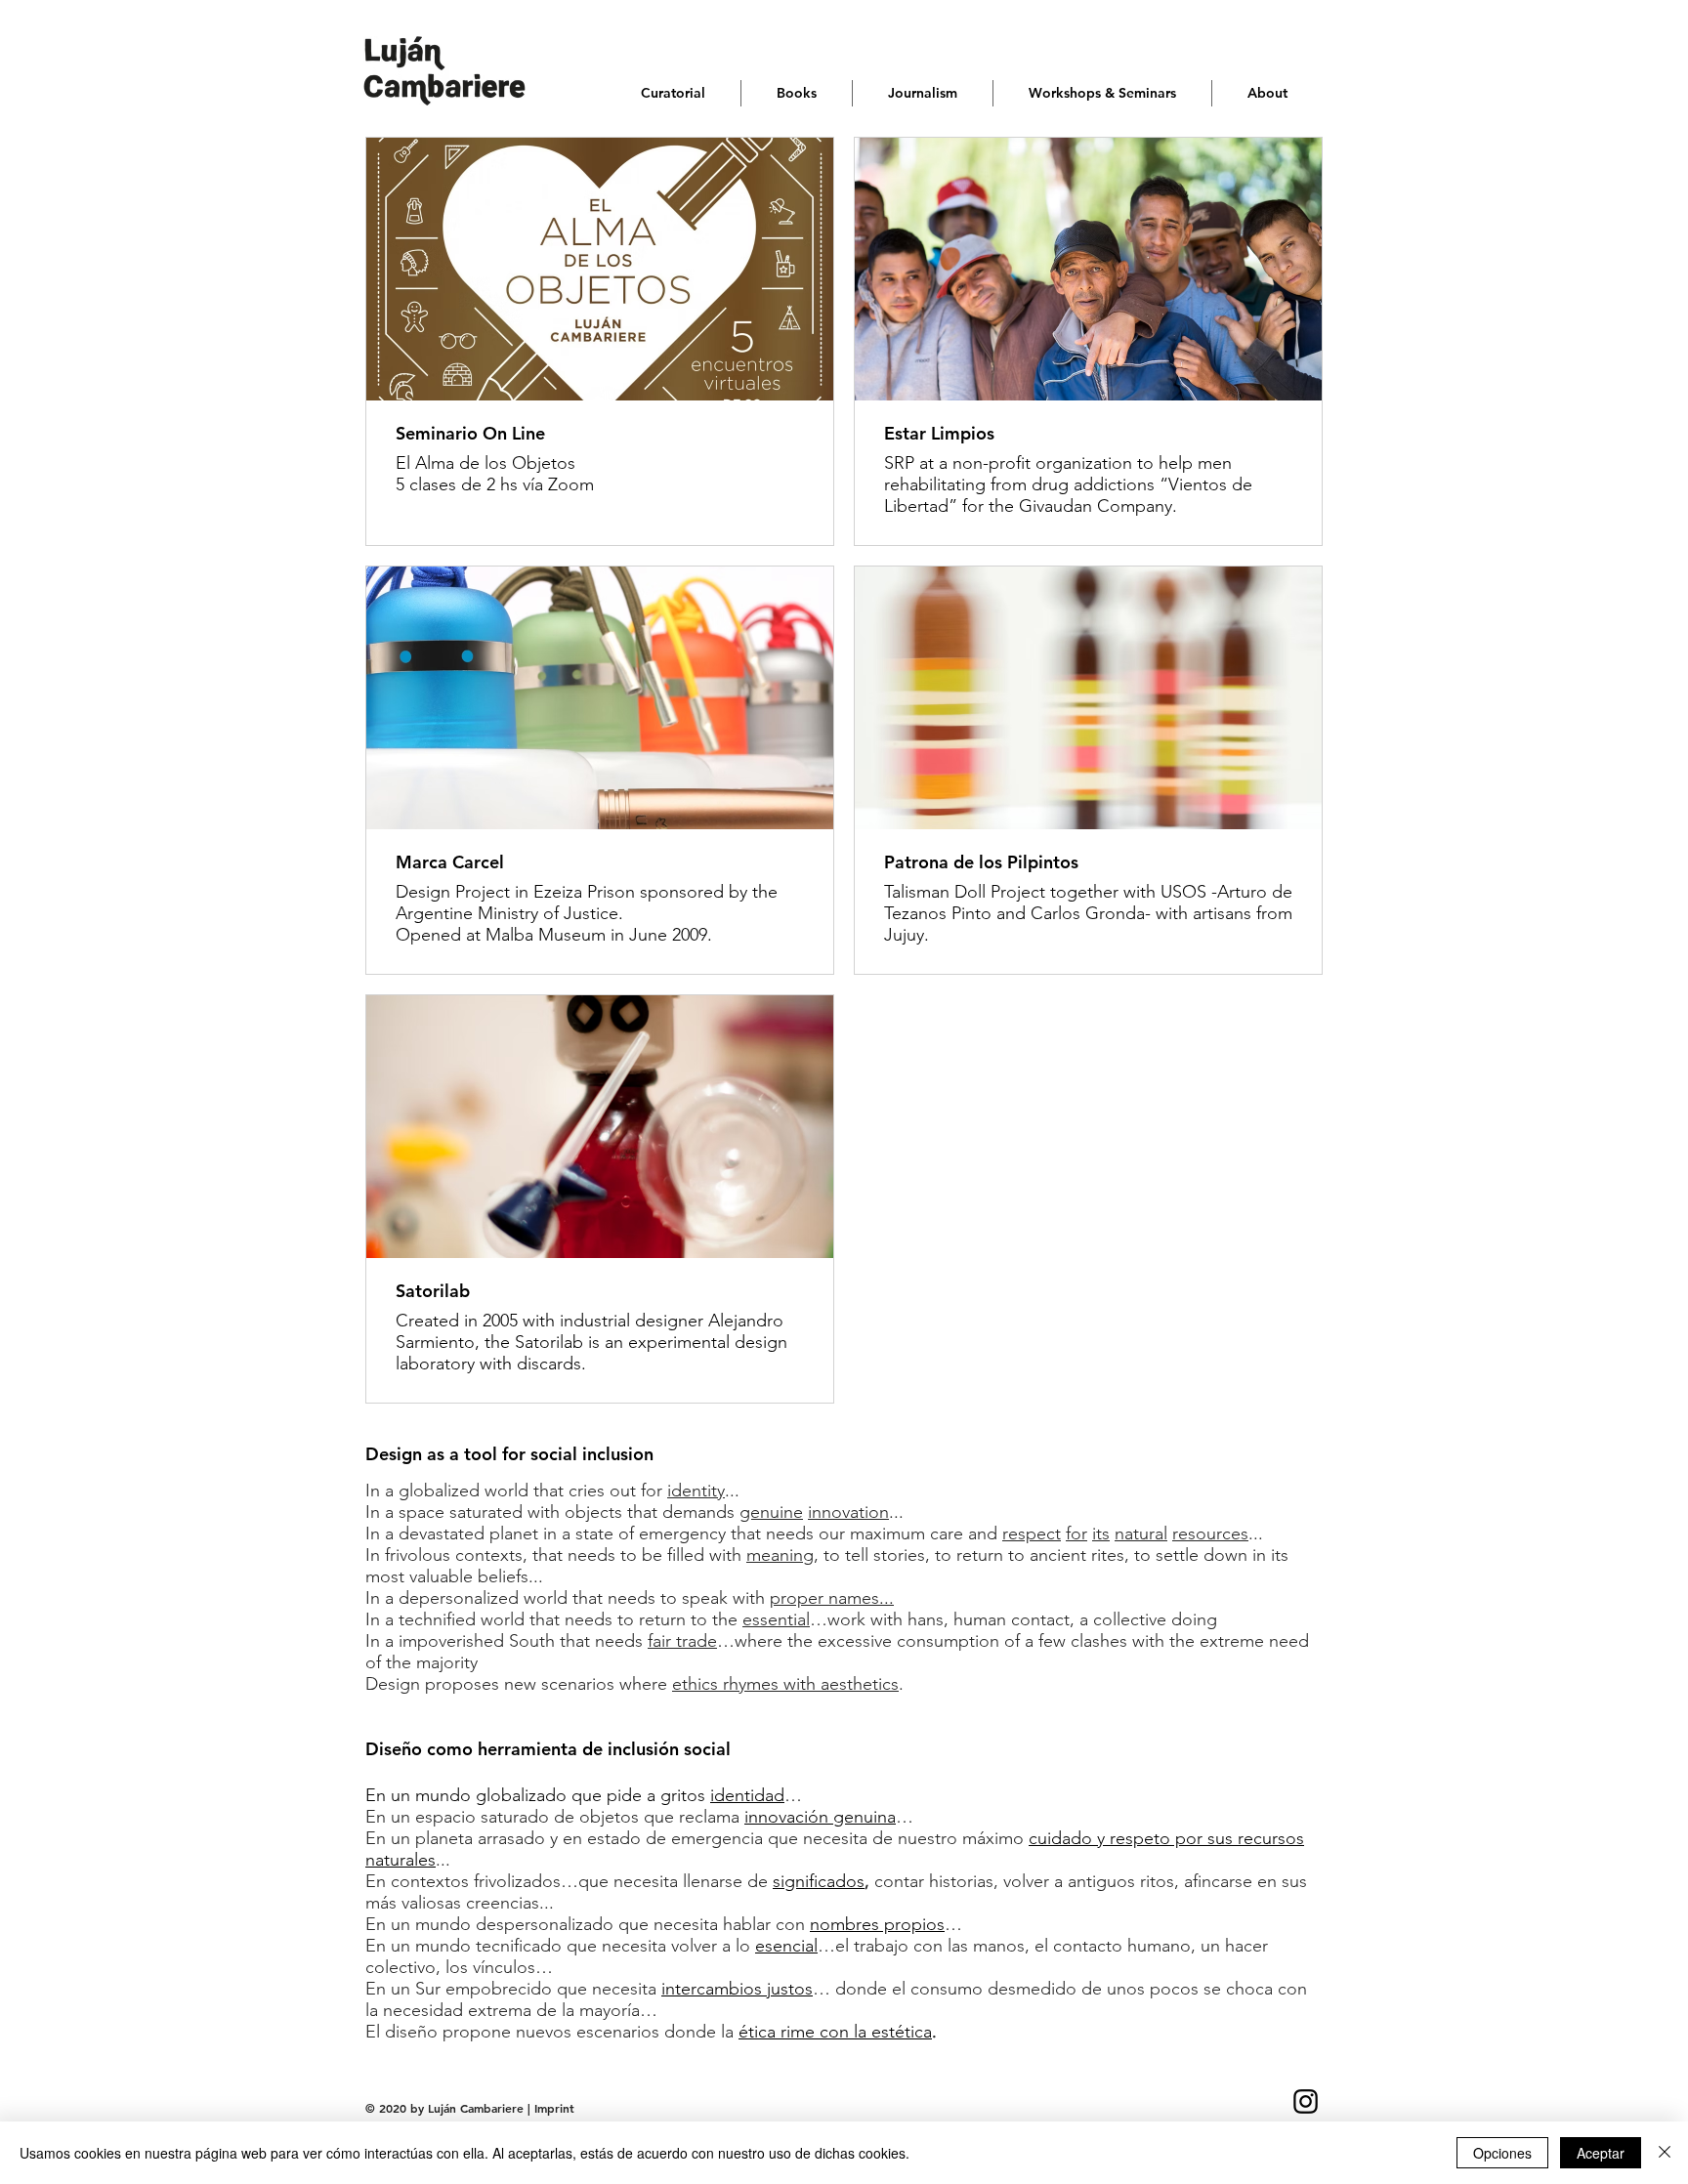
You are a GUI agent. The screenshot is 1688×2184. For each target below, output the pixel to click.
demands (698, 1512)
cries (587, 1491)
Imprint (554, 2108)
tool (481, 1454)
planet (514, 1533)
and (983, 1533)
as (436, 1454)
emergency (682, 1533)
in (550, 1533)
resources (1210, 1533)
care (947, 1533)
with (544, 1512)
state (594, 1533)
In (373, 1491)
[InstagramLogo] (1306, 2101)
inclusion (618, 1454)
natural (1141, 1533)
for (514, 1454)
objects (593, 1512)
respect (1032, 1533)
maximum (887, 1533)
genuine (771, 1512)
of (626, 1533)
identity (696, 1491)
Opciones (1502, 2153)
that (549, 1491)
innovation (848, 1512)
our (832, 1533)
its (1101, 1533)
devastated (442, 1533)
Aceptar (1601, 2153)
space (422, 1512)
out (623, 1491)
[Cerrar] (1665, 2153)
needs (790, 1533)
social (554, 1454)
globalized (439, 1491)
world (506, 1491)
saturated (486, 1512)
